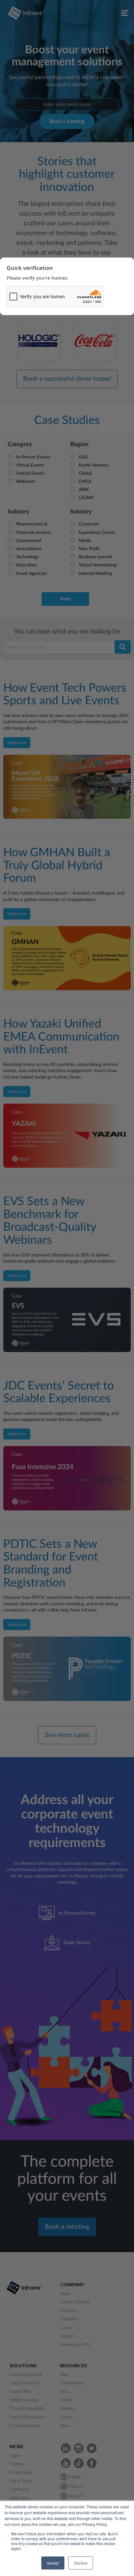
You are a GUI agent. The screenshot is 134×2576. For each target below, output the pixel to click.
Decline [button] (81, 2563)
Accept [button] (53, 2563)
